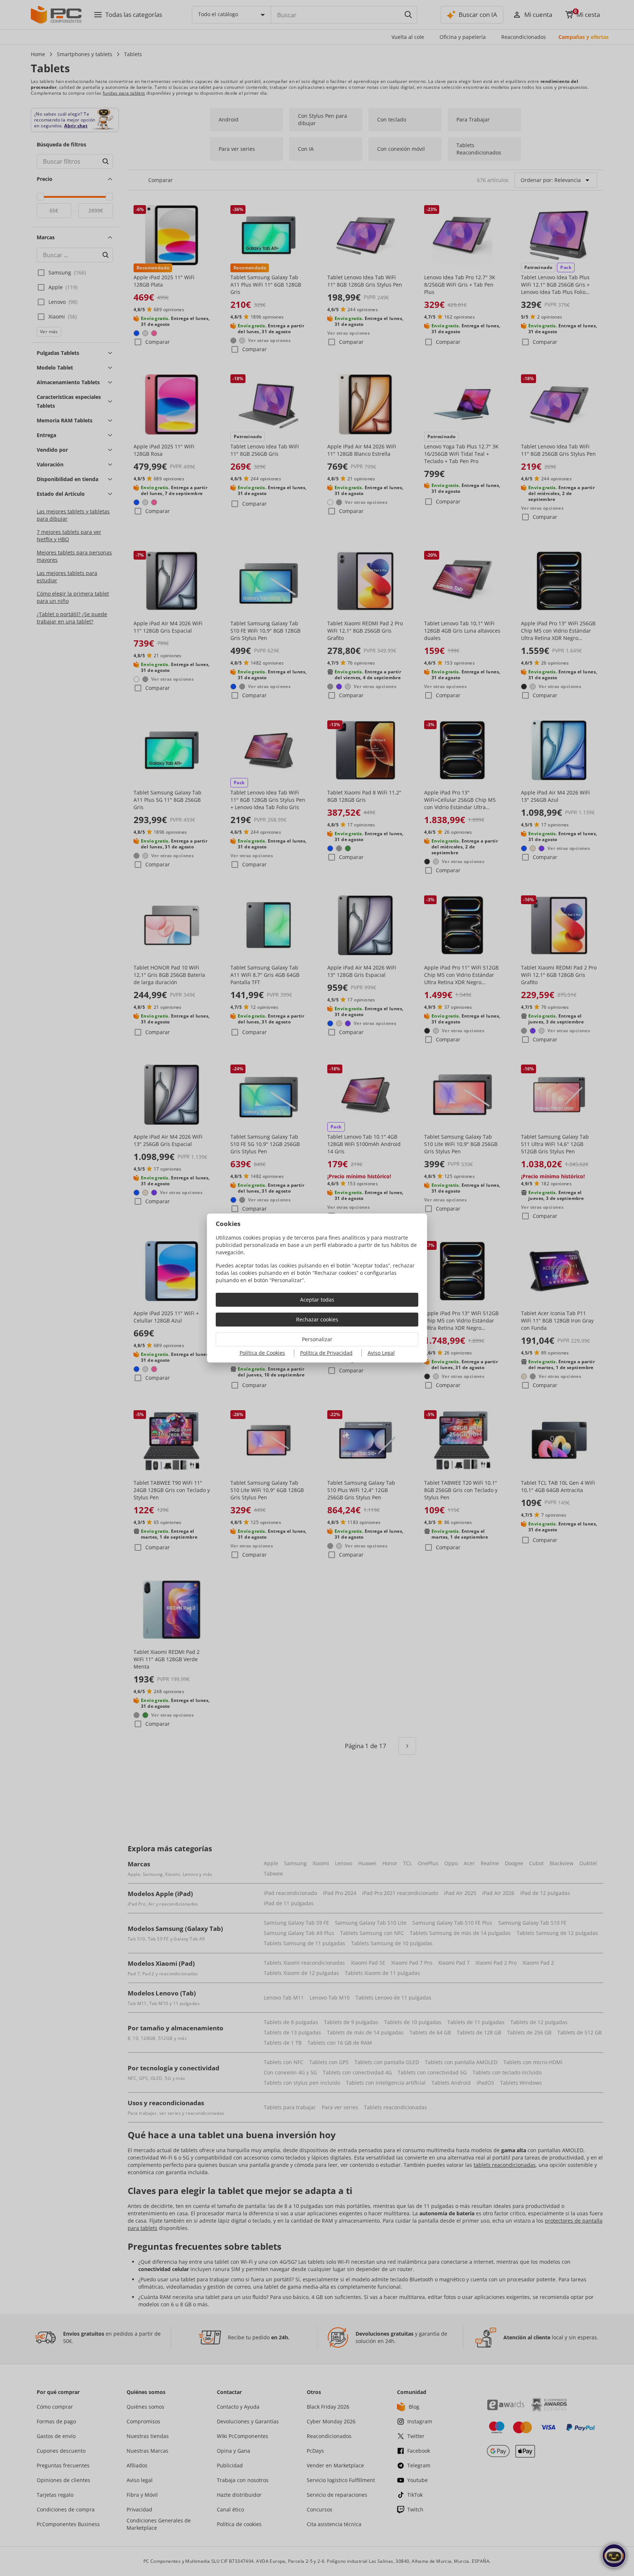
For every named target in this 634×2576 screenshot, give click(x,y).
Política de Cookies (262, 1353)
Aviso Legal (381, 1353)
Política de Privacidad (326, 1353)
